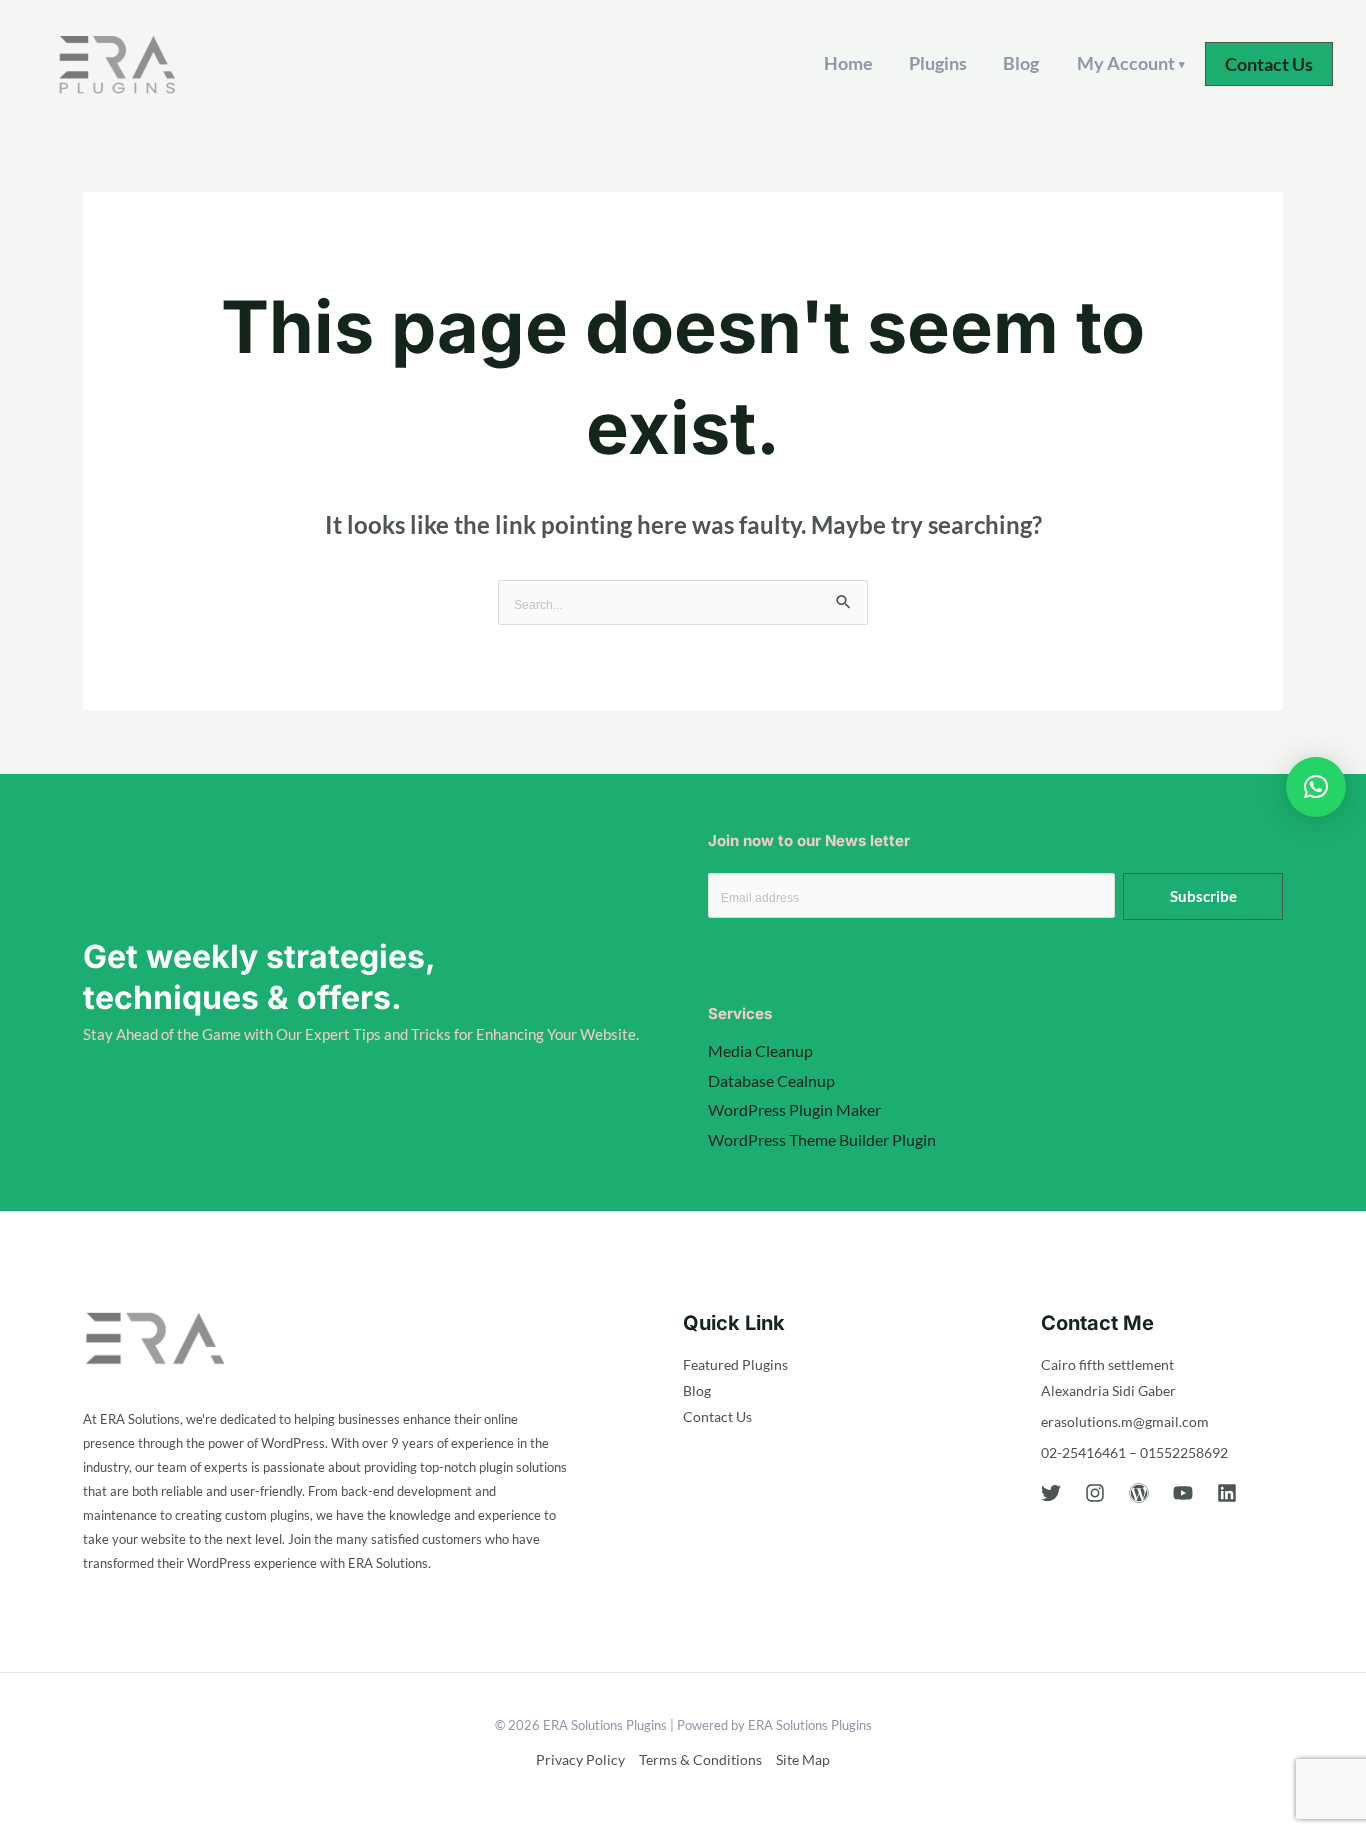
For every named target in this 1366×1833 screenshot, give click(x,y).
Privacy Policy (580, 1759)
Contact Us (717, 1416)
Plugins (938, 63)
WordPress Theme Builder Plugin (822, 1139)
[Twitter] (1051, 1493)
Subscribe (1203, 896)
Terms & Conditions (700, 1759)
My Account (1131, 63)
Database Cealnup (771, 1080)
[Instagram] (1095, 1493)
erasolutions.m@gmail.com (1125, 1421)
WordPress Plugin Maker (794, 1109)
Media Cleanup (760, 1050)
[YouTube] (1183, 1493)
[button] (1269, 64)
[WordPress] (1139, 1493)
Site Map (803, 1759)
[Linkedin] (1227, 1493)
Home (848, 63)
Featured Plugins (735, 1364)
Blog (1021, 63)
